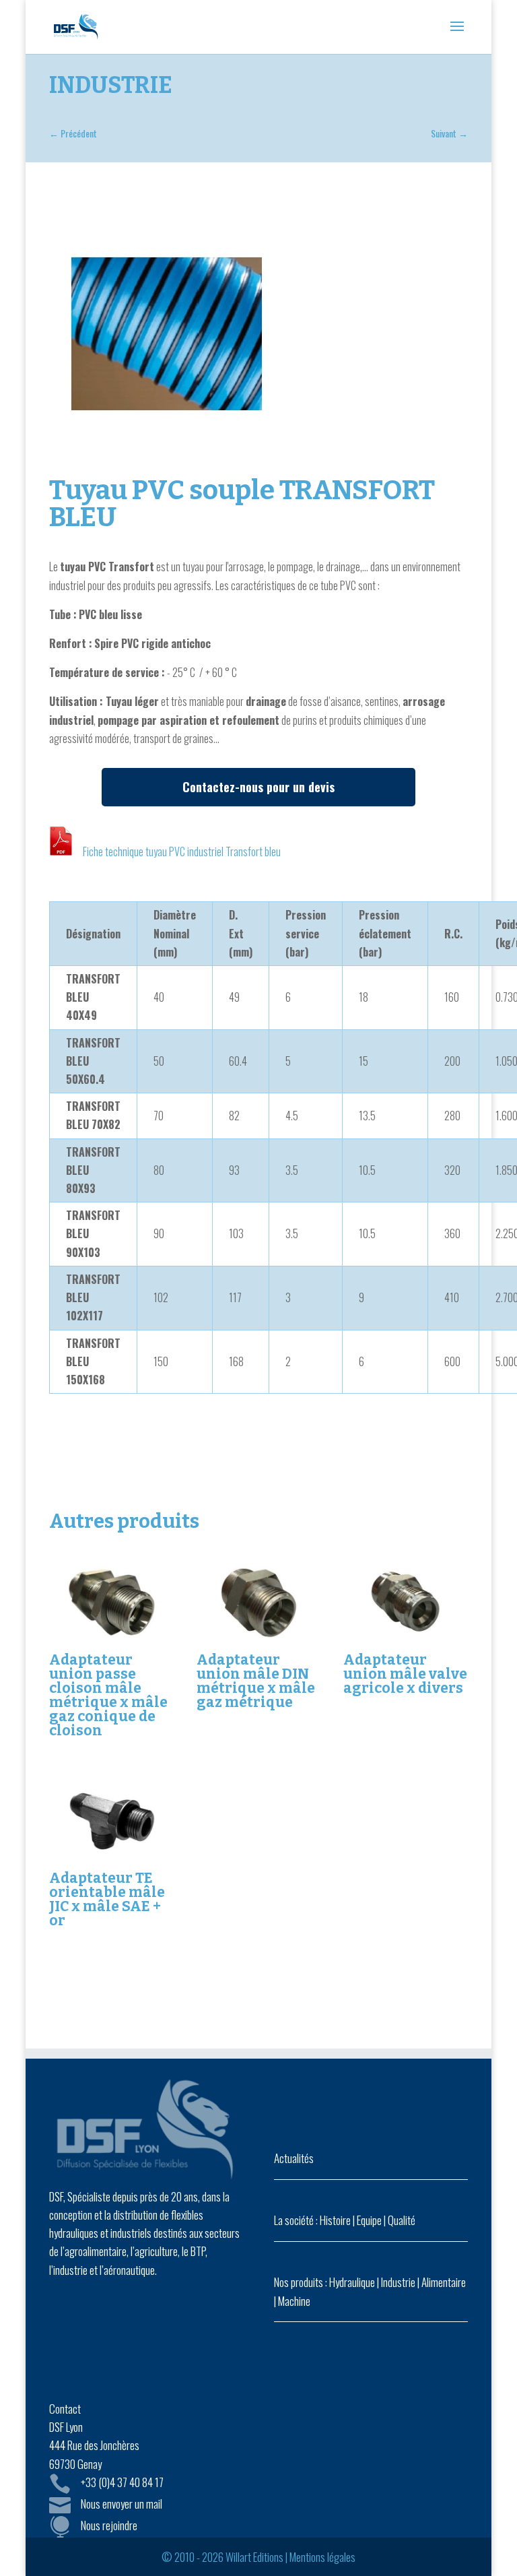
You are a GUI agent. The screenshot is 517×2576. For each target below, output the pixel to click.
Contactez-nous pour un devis (258, 787)
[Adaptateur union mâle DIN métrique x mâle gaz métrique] (259, 1602)
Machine (294, 2301)
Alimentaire (444, 2282)
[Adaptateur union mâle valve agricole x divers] (406, 1602)
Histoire (335, 2220)
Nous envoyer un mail (122, 2504)
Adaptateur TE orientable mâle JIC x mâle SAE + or (107, 1899)
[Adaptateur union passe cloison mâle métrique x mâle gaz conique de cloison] (111, 1602)
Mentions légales (322, 2557)
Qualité (402, 2220)
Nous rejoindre (109, 2525)
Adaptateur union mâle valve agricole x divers (405, 1674)
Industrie (398, 2282)
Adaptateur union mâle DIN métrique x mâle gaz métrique (256, 1681)
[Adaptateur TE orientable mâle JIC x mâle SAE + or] (111, 1821)
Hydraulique (352, 2282)
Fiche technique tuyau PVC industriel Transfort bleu (182, 851)
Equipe (369, 2220)
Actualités (294, 2158)
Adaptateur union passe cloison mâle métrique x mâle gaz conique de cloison (108, 1695)
